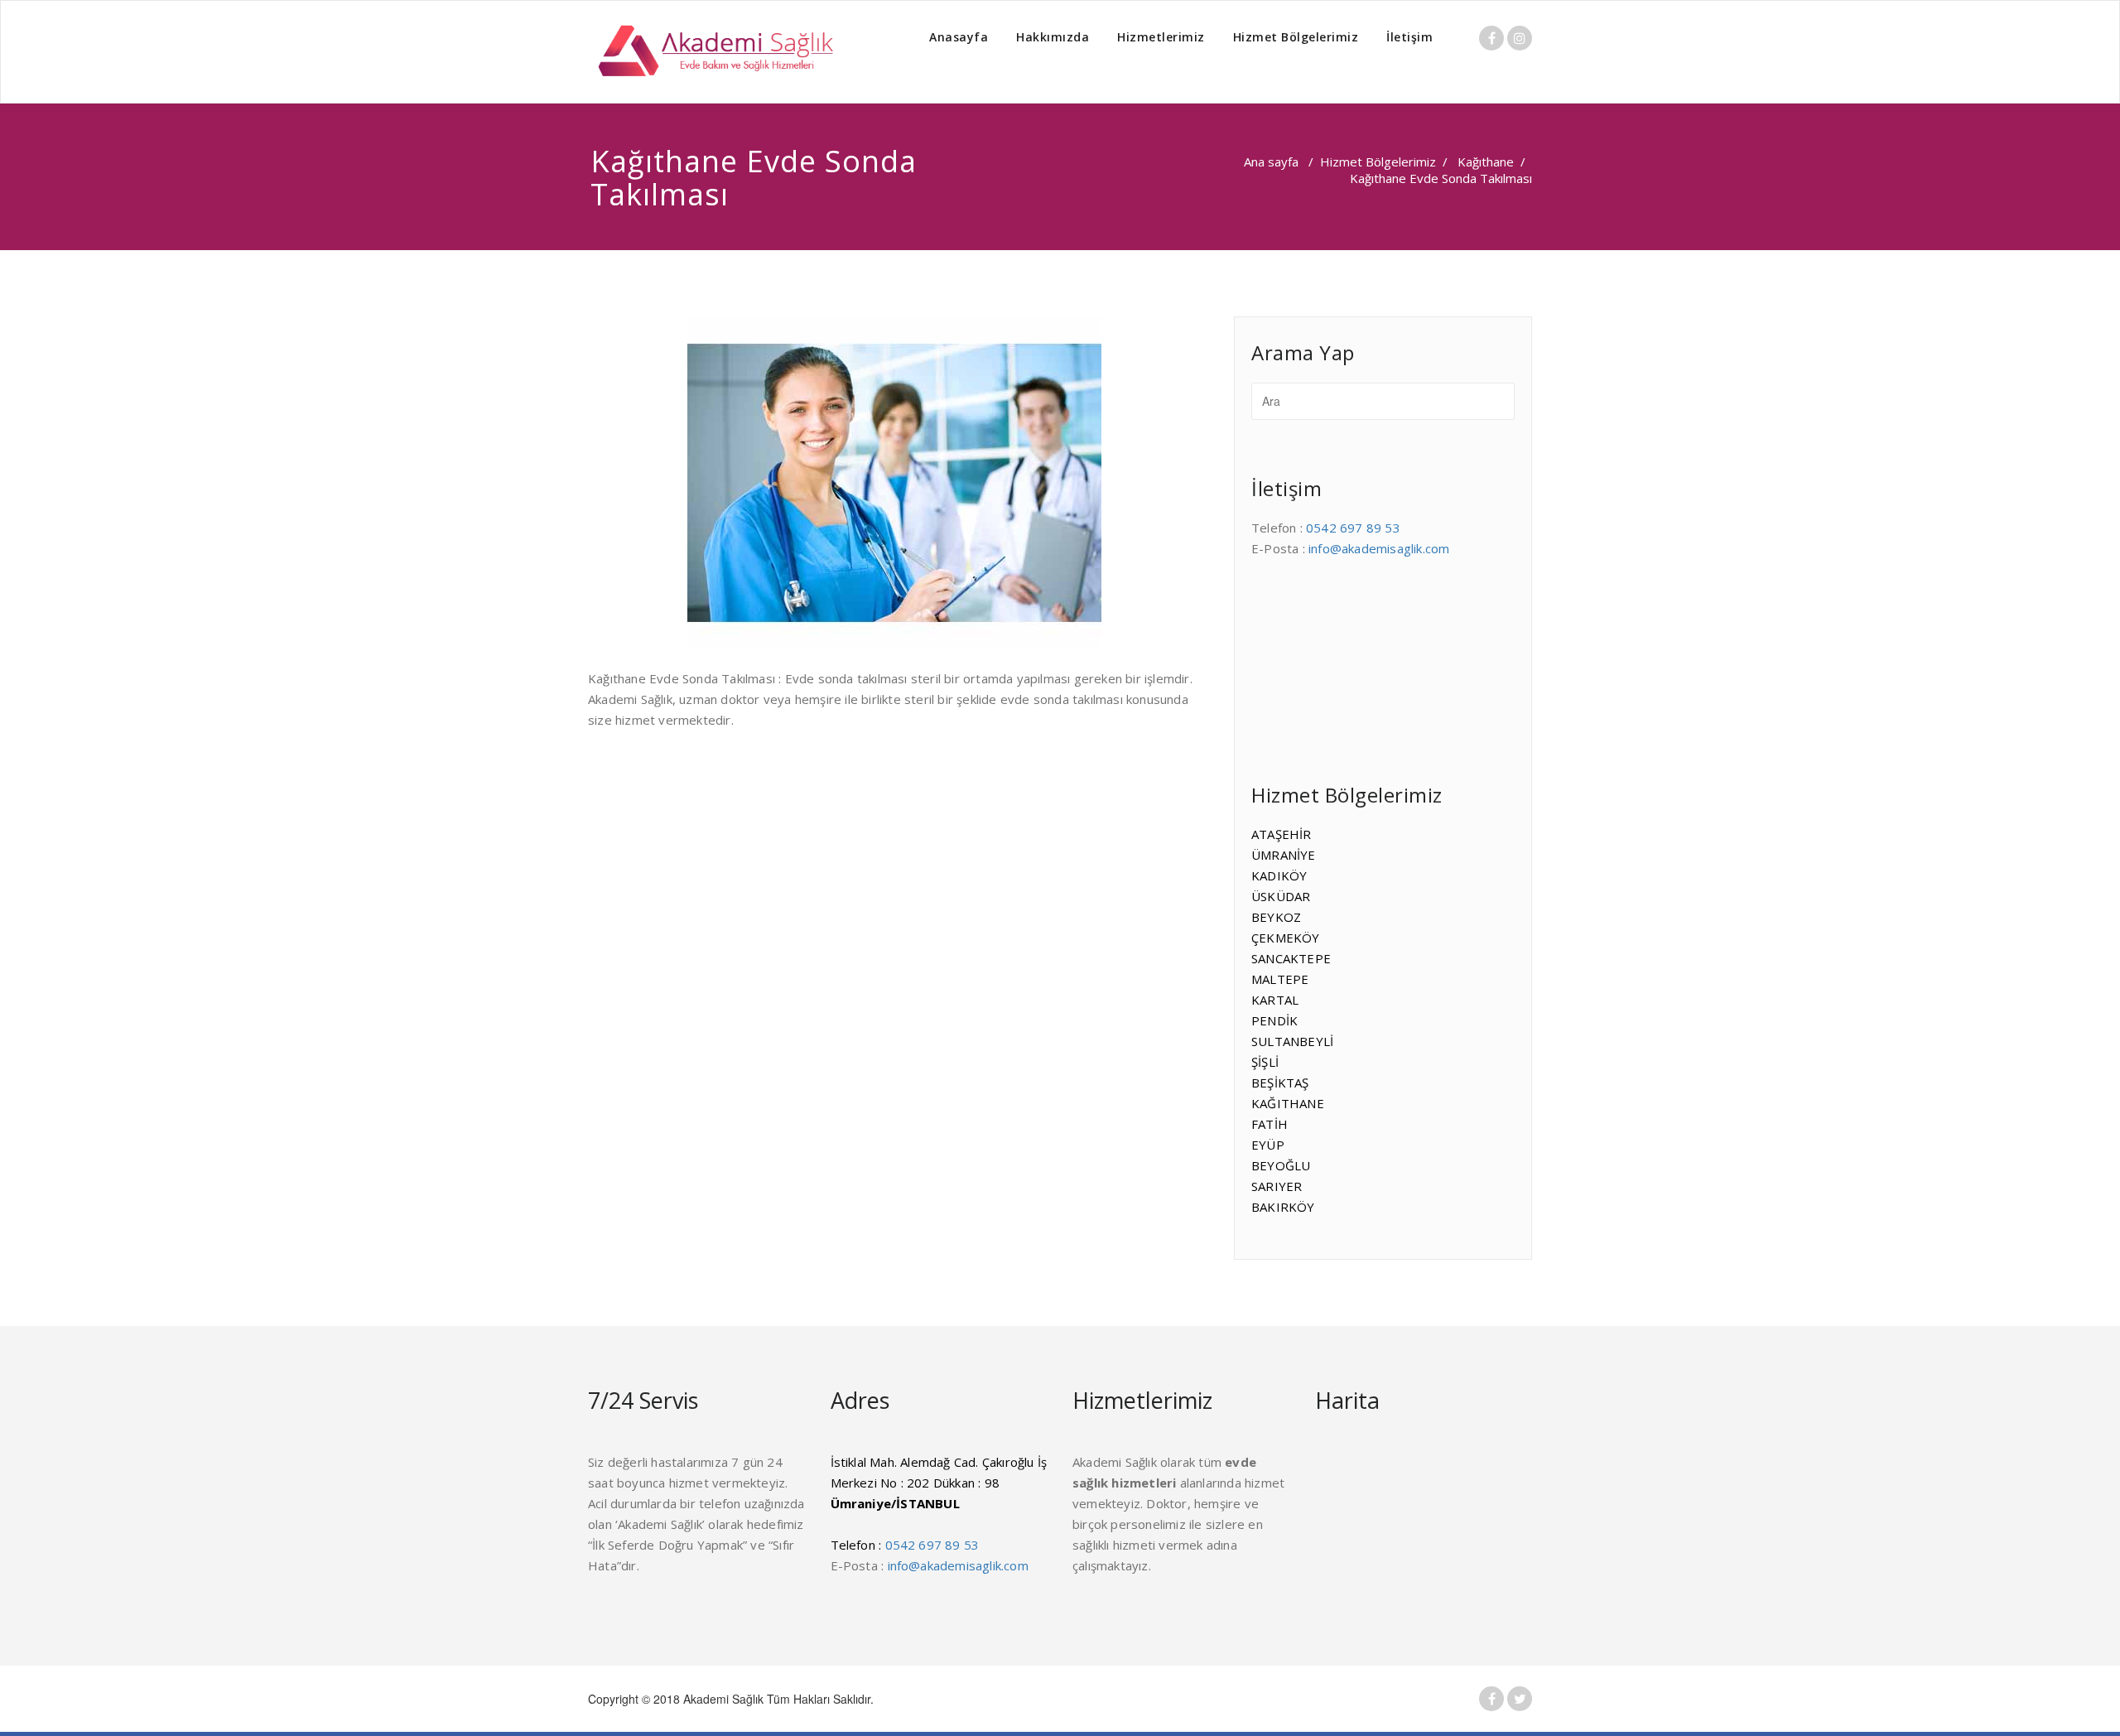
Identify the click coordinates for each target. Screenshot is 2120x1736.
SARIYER (1277, 1186)
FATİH (1270, 1124)
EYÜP (1268, 1145)
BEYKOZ (1276, 917)
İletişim (1409, 37)
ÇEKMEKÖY (1286, 938)
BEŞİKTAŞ (1280, 1083)
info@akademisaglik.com (1379, 548)
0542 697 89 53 (1353, 528)
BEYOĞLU (1281, 1165)
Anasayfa (959, 37)
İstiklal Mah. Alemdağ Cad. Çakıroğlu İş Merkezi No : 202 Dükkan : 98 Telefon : (939, 1503)
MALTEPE (1280, 979)
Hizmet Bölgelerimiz (1296, 37)
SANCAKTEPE (1291, 958)
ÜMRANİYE (1284, 855)
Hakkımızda (1053, 37)
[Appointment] (712, 52)
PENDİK (1274, 1020)
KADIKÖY (1279, 875)
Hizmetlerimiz (1161, 37)
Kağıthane (1486, 162)
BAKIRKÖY (1283, 1207)
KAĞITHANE (1288, 1103)
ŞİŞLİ (1265, 1062)
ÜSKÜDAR (1281, 896)
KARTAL (1275, 1000)
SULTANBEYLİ (1292, 1041)
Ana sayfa (1271, 162)
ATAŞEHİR (1282, 834)
